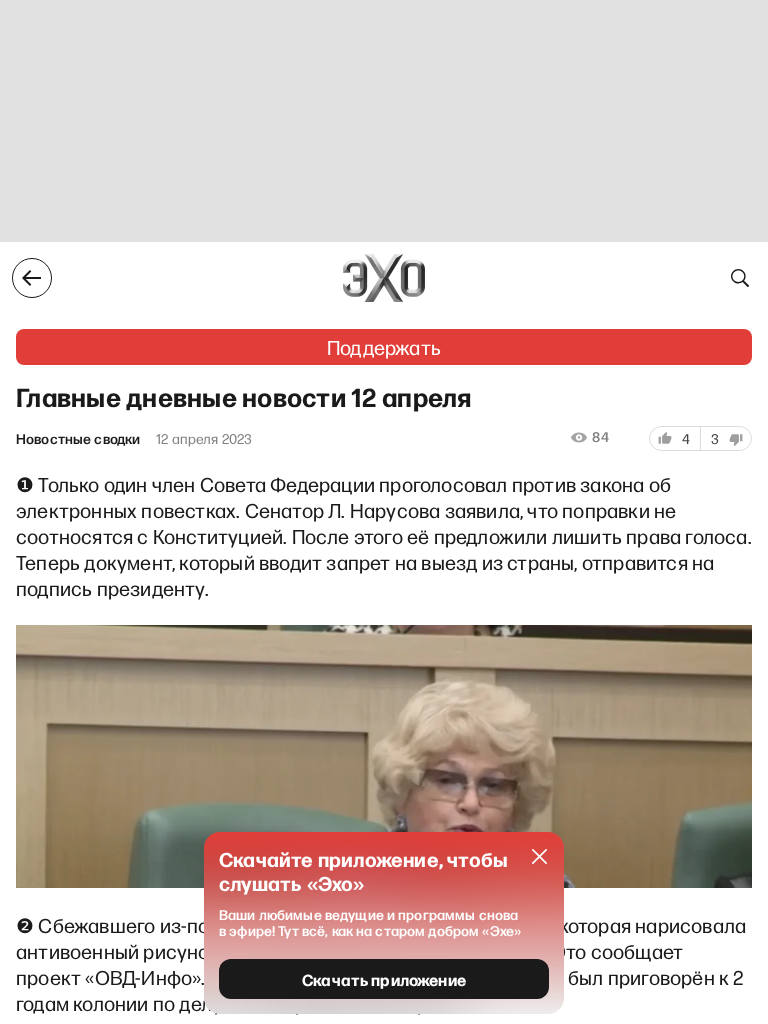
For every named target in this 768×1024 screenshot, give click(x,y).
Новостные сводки (78, 439)
